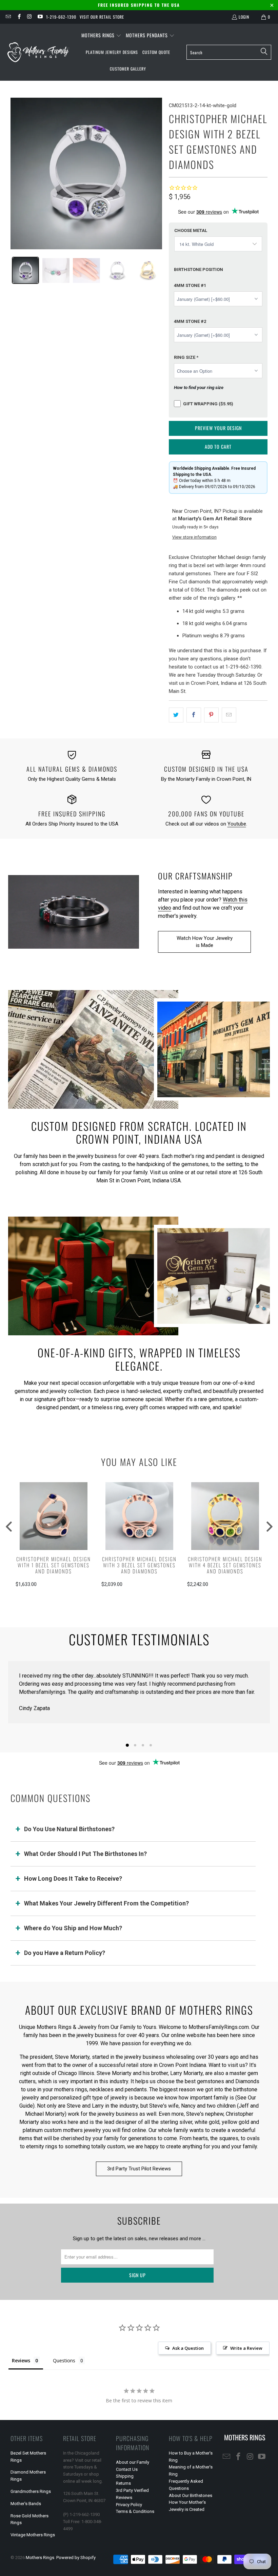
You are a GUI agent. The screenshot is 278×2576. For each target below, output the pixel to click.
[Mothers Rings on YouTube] (40, 17)
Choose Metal (191, 230)
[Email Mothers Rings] (8, 17)
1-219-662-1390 (61, 17)
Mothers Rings (40, 2558)
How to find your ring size (199, 387)
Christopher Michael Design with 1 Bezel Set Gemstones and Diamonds (53, 1565)
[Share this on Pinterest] (211, 715)
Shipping (125, 2476)
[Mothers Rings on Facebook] (18, 17)
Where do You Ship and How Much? (73, 1928)
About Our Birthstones (191, 2495)
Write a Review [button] (246, 2348)
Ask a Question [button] (188, 2348)
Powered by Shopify (76, 2558)
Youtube (237, 824)
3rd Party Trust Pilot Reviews (139, 2169)
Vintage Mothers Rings (33, 2535)
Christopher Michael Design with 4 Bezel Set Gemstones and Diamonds (225, 1565)
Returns (123, 2483)
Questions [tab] (64, 2360)
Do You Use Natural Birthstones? (69, 1829)
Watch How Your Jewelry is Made (205, 942)
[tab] (25, 270)
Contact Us (127, 2469)
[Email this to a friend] (229, 715)
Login (244, 17)
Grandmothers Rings (31, 2491)
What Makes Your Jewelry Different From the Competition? (106, 1903)
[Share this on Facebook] (194, 715)
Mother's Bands (26, 2504)
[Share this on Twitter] (176, 715)
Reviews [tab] (21, 2360)
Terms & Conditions (135, 2511)
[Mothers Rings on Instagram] (29, 17)
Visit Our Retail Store (102, 17)
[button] (101, 36)
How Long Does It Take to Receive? (73, 1878)
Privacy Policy (129, 2505)
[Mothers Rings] (38, 52)
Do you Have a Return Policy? (65, 1953)
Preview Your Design (218, 428)
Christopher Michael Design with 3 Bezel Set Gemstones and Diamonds (139, 1565)
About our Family (133, 2462)
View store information (194, 537)
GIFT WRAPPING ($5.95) (208, 404)
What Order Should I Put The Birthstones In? (85, 1854)
